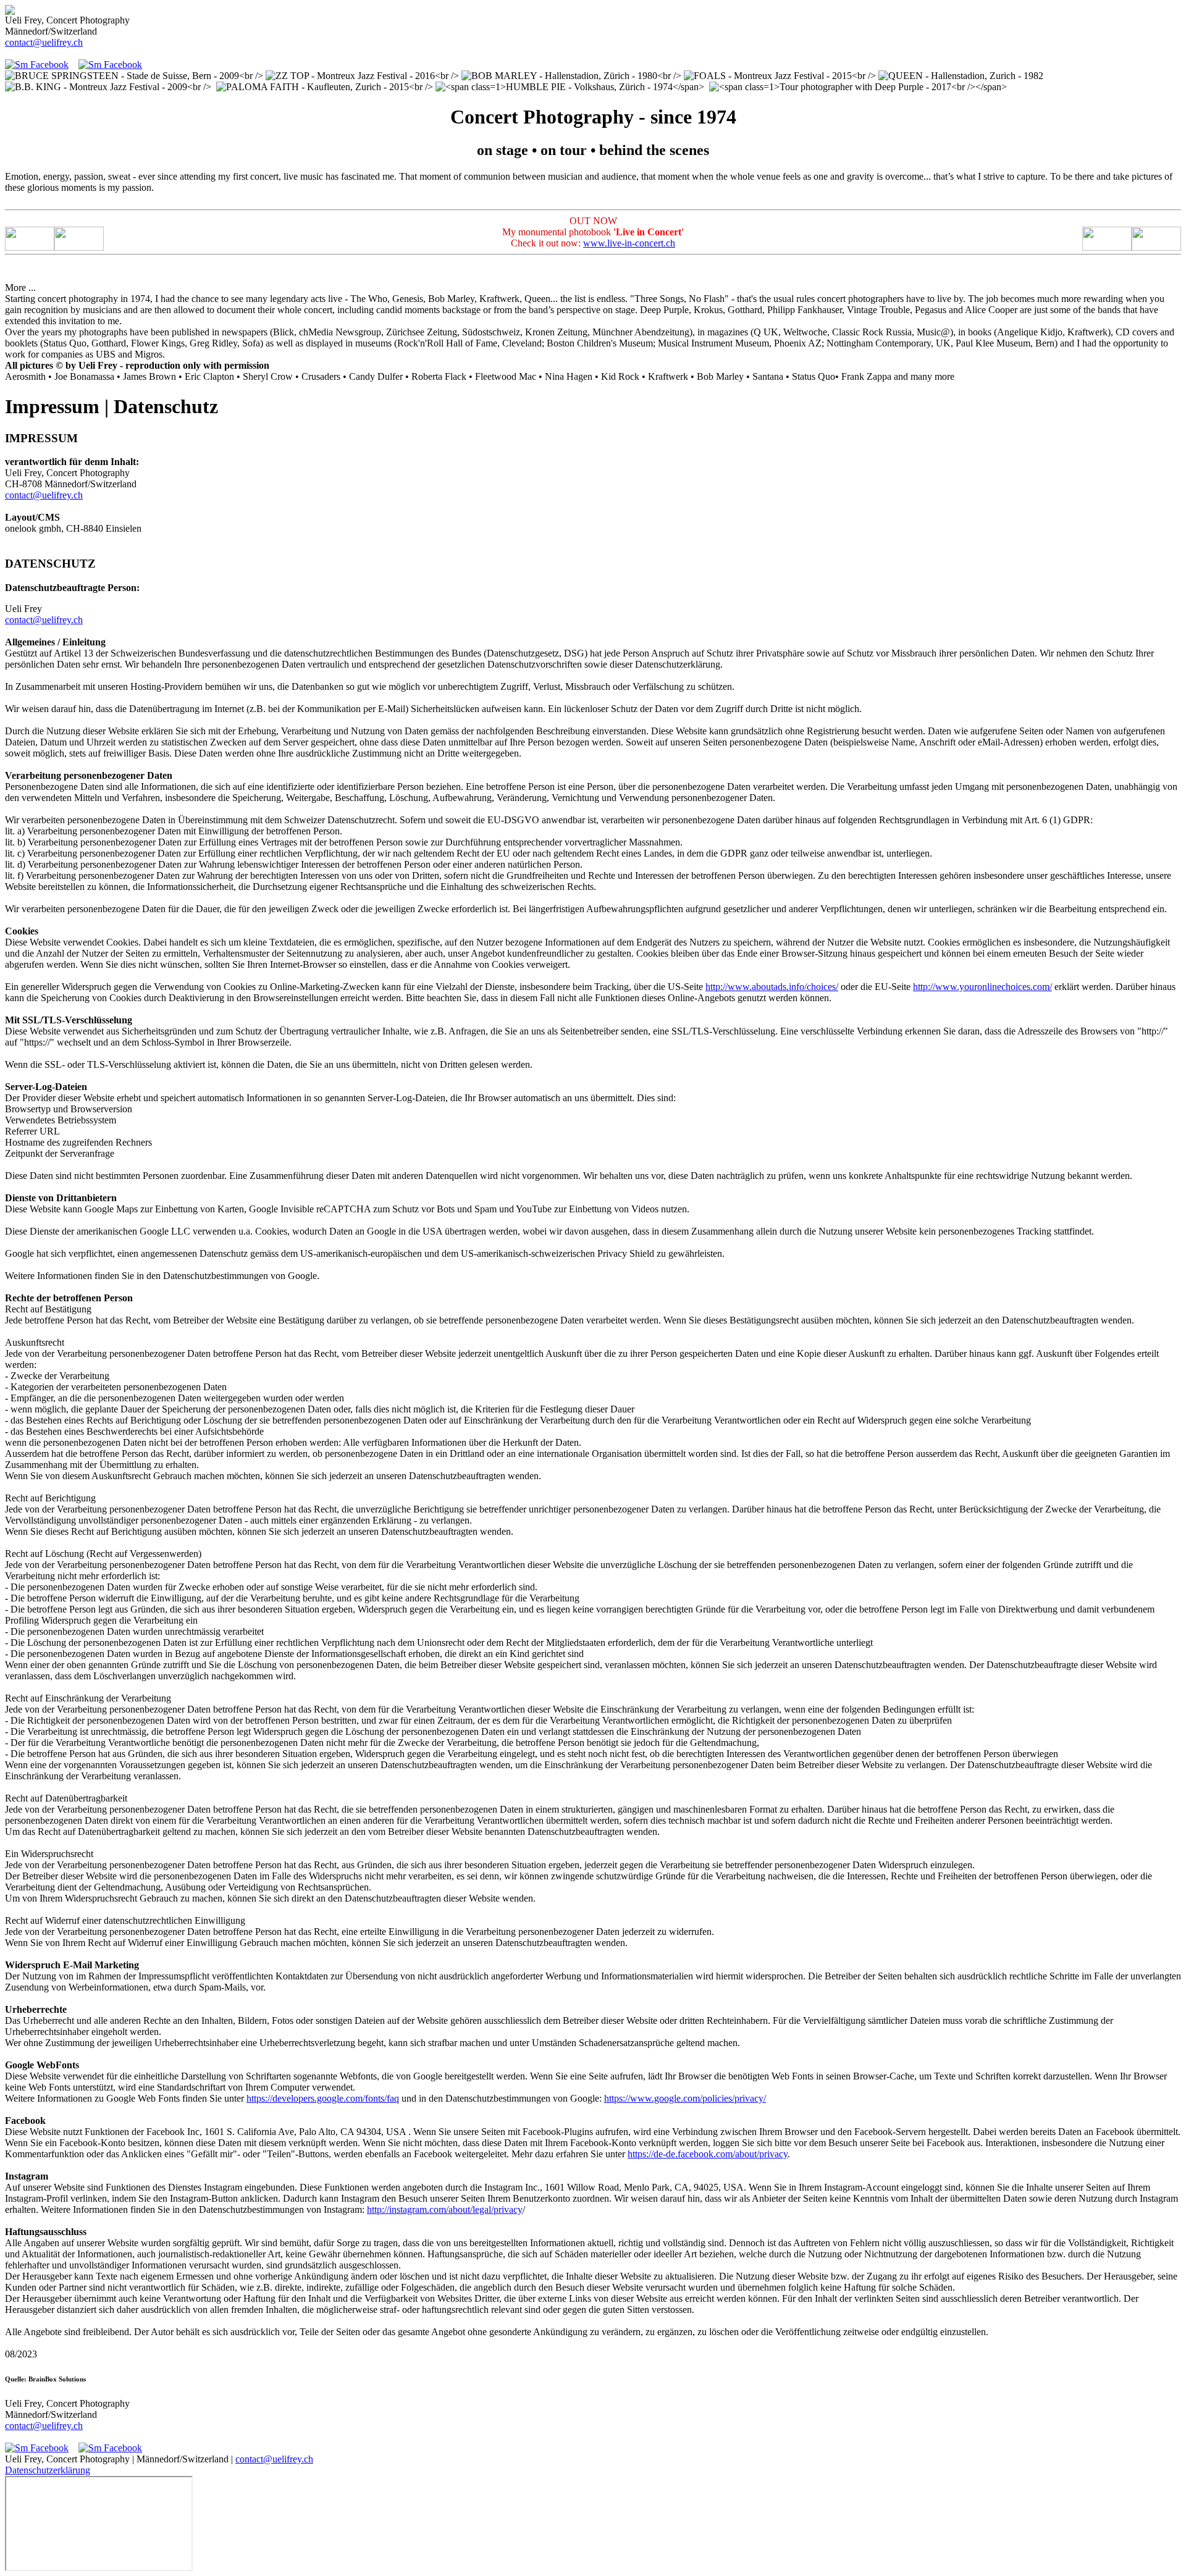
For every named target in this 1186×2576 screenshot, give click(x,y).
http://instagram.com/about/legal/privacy (445, 2209)
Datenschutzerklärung (48, 2470)
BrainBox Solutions (57, 2379)
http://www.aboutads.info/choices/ (772, 987)
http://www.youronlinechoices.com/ (982, 987)
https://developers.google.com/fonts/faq (323, 2098)
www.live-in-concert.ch (629, 243)
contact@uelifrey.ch (44, 42)
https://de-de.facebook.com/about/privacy (708, 2154)
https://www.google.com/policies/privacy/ (685, 2098)
